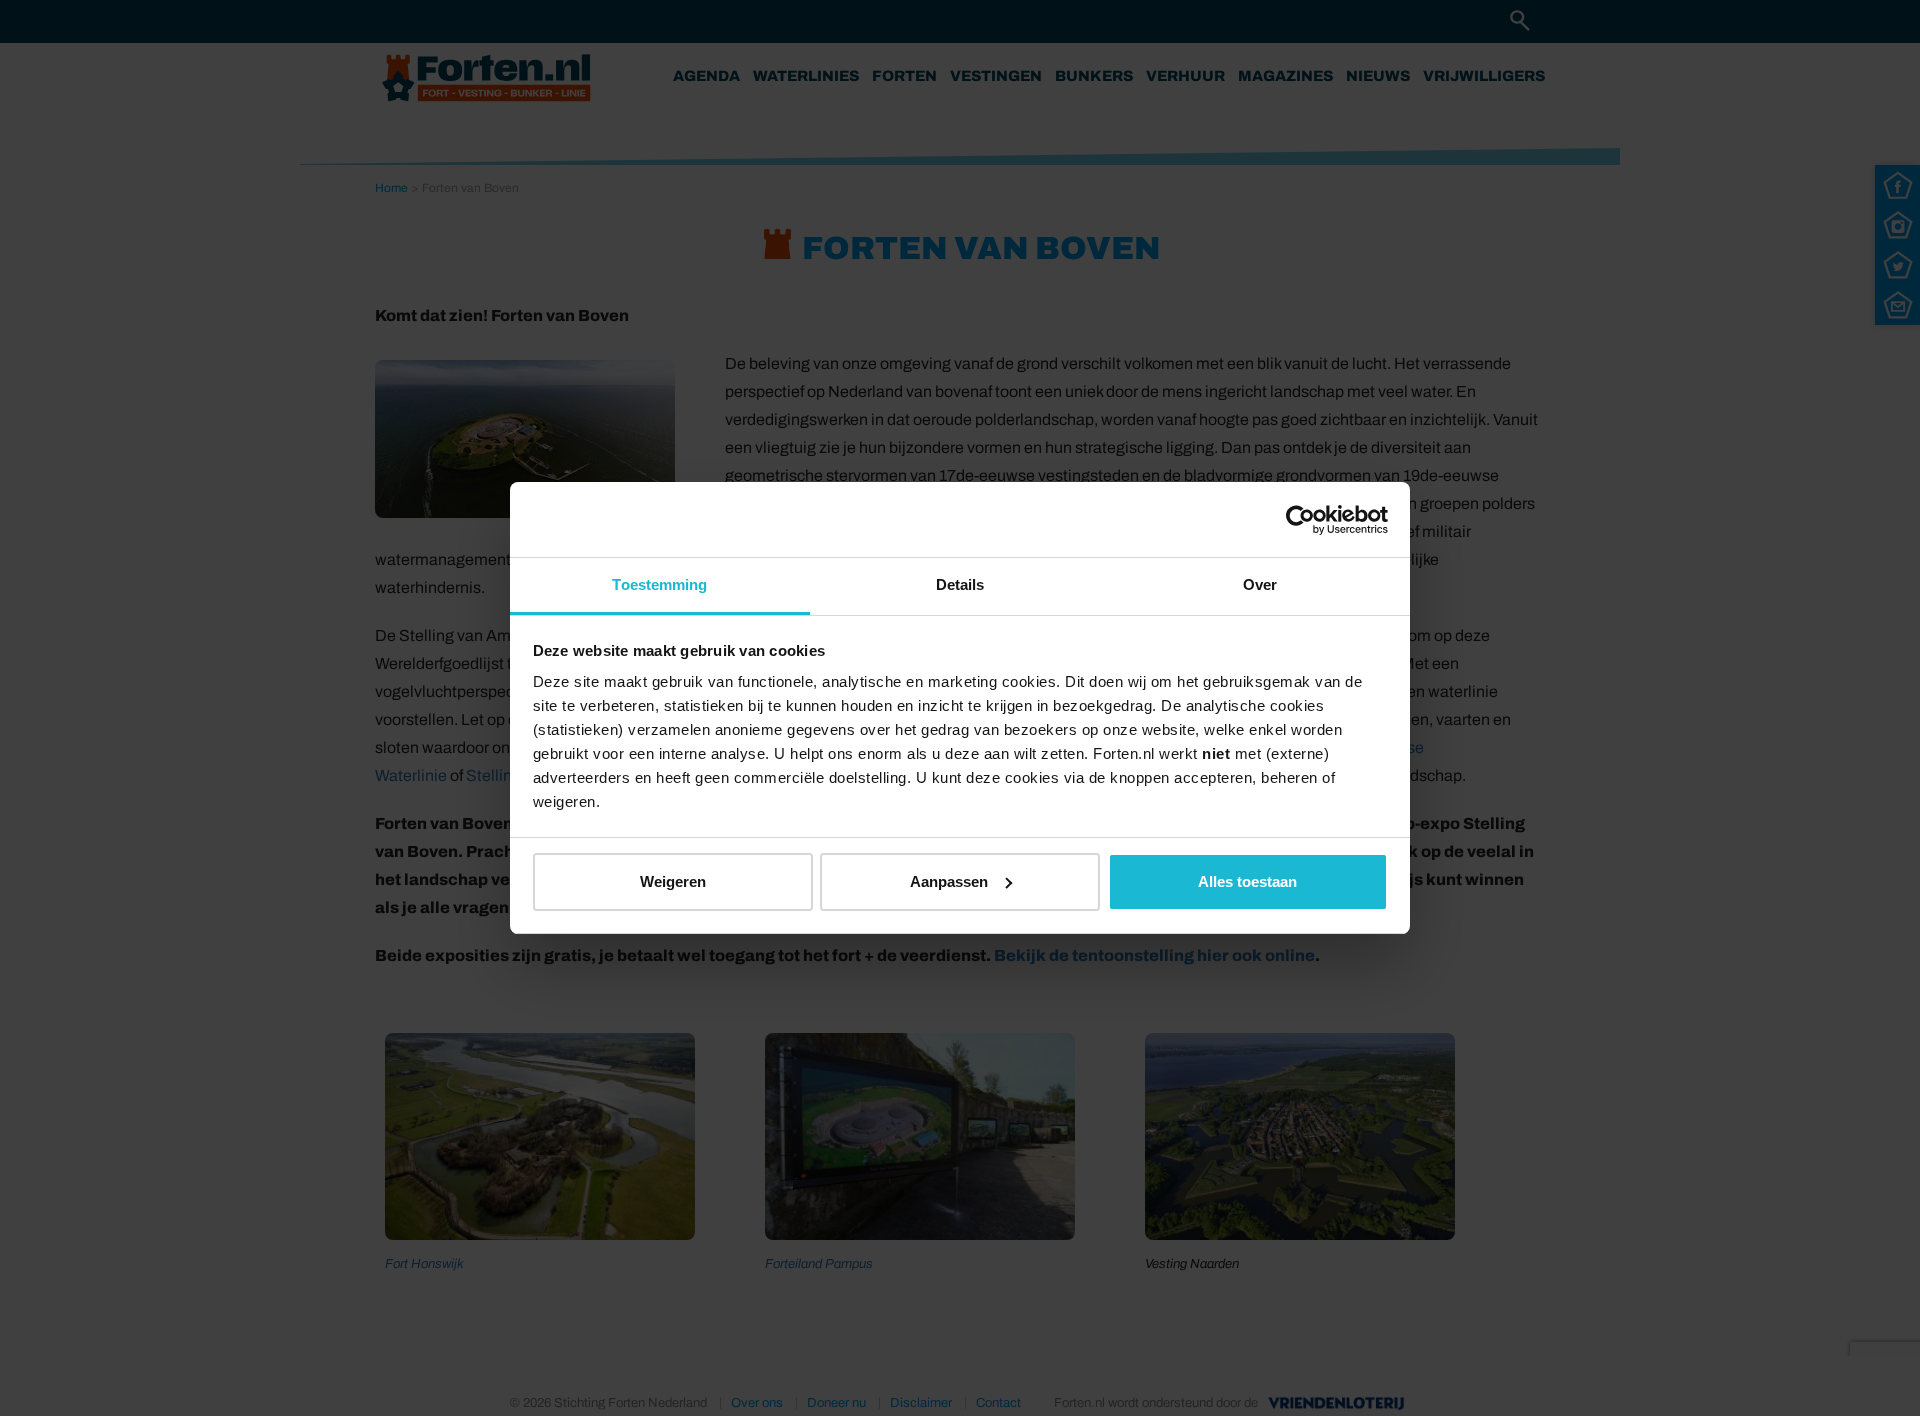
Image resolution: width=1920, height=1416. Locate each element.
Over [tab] (1260, 584)
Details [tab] (960, 584)
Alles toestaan (1247, 881)
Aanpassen (949, 881)
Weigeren (673, 881)
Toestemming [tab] (659, 584)
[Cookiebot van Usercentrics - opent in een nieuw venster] (1300, 520)
